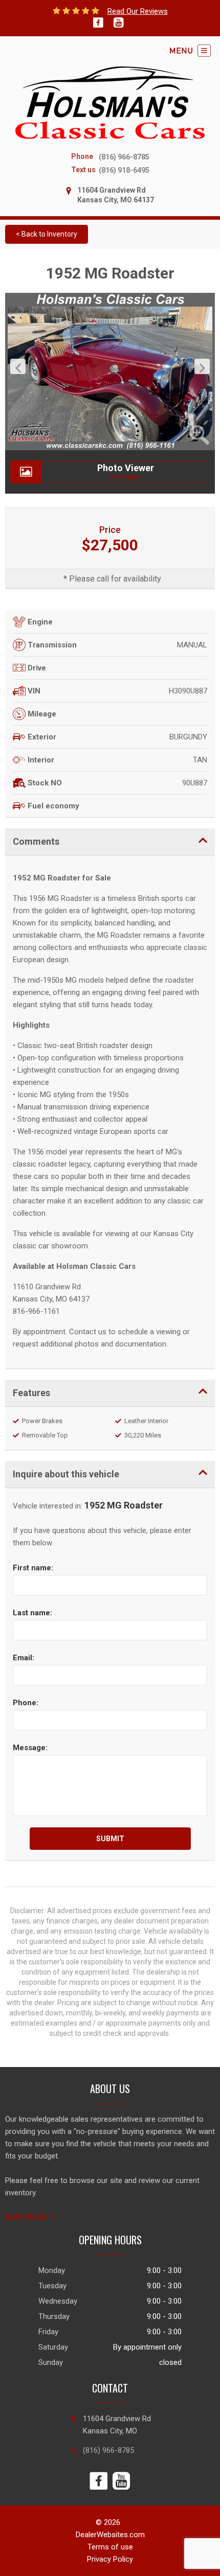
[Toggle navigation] (190, 51)
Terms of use (110, 2547)
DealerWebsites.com (110, 2535)
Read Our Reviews (138, 11)
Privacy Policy (110, 2559)
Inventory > (30, 2217)
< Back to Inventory (47, 234)
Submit (110, 1839)
